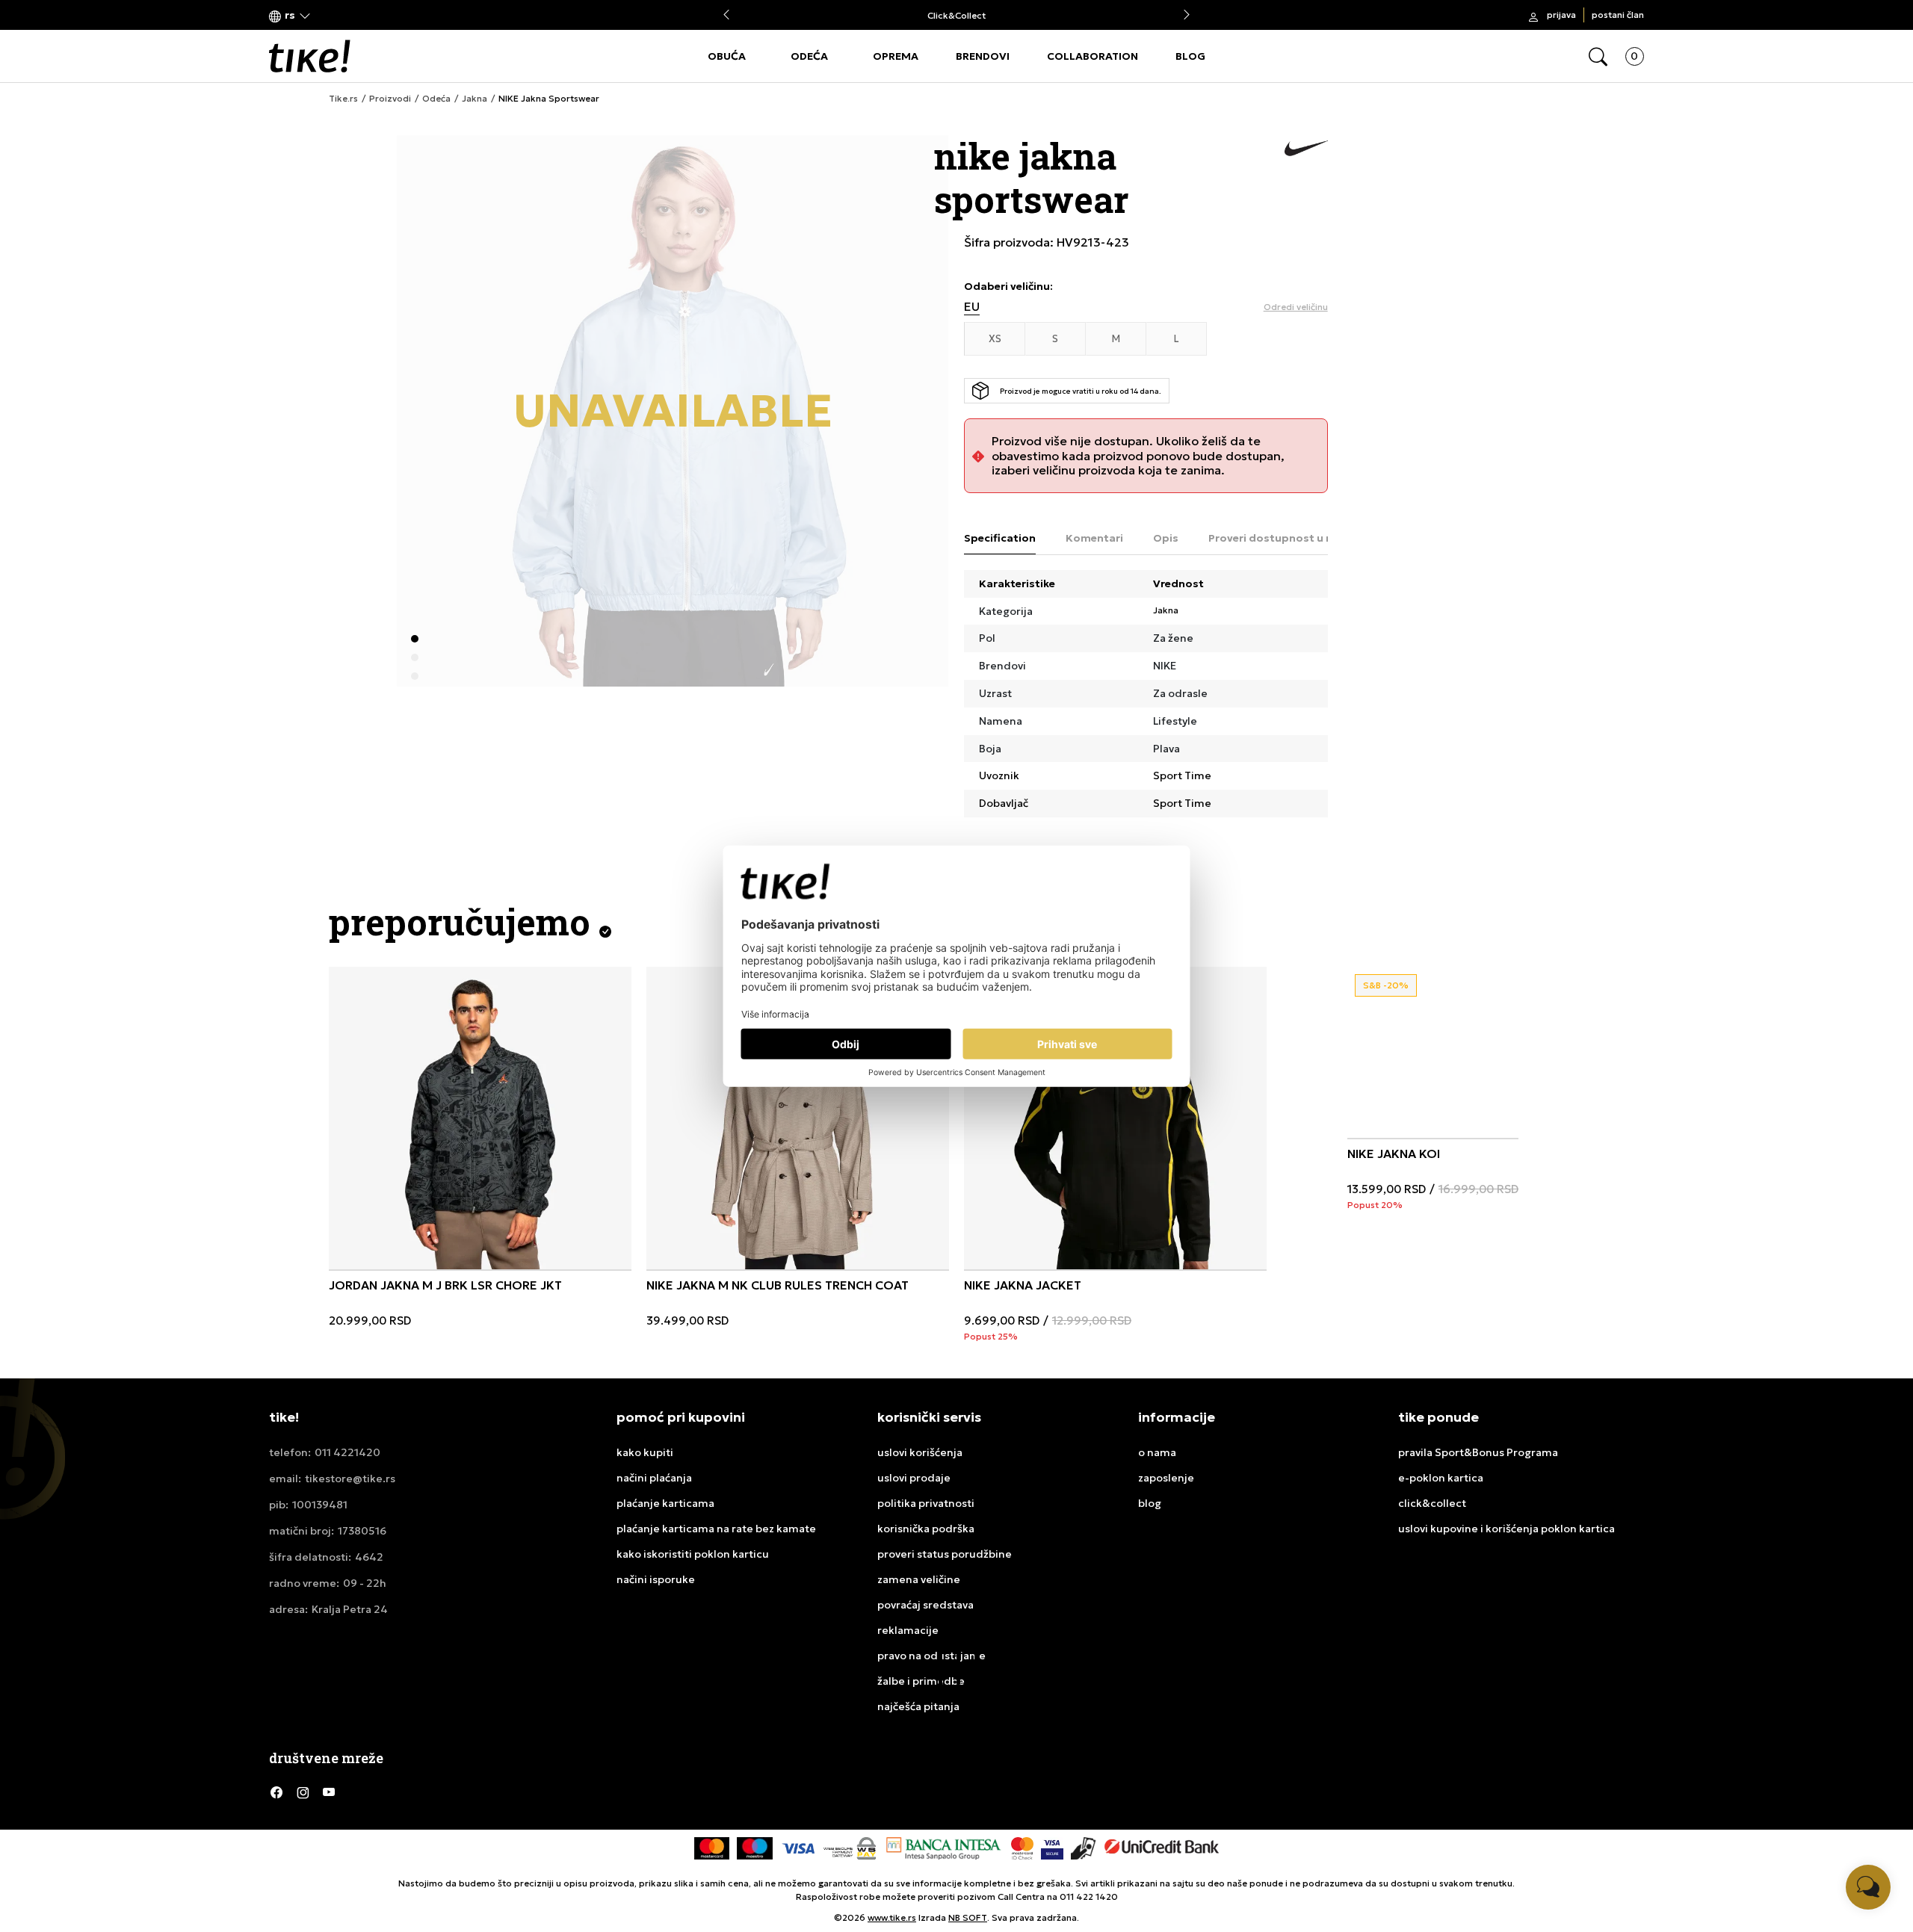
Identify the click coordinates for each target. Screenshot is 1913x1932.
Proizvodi (390, 99)
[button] (290, 15)
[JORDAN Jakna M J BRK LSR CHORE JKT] (480, 1118)
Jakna (475, 99)
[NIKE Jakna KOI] (1422, 1041)
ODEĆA (809, 56)
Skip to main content (330, 16)
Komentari (1094, 538)
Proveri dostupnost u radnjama (1293, 538)
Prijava (1561, 15)
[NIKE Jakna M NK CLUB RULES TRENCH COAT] (798, 1118)
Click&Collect (956, 15)
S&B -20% (1386, 985)
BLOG (1190, 56)
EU (972, 307)
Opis (1166, 538)
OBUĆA (727, 56)
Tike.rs (343, 99)
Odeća (436, 99)
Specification (1000, 538)
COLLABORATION (1093, 56)
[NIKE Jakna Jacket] (1115, 1118)
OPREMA (896, 56)
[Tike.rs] (310, 56)
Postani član (1618, 15)
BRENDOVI (983, 56)
